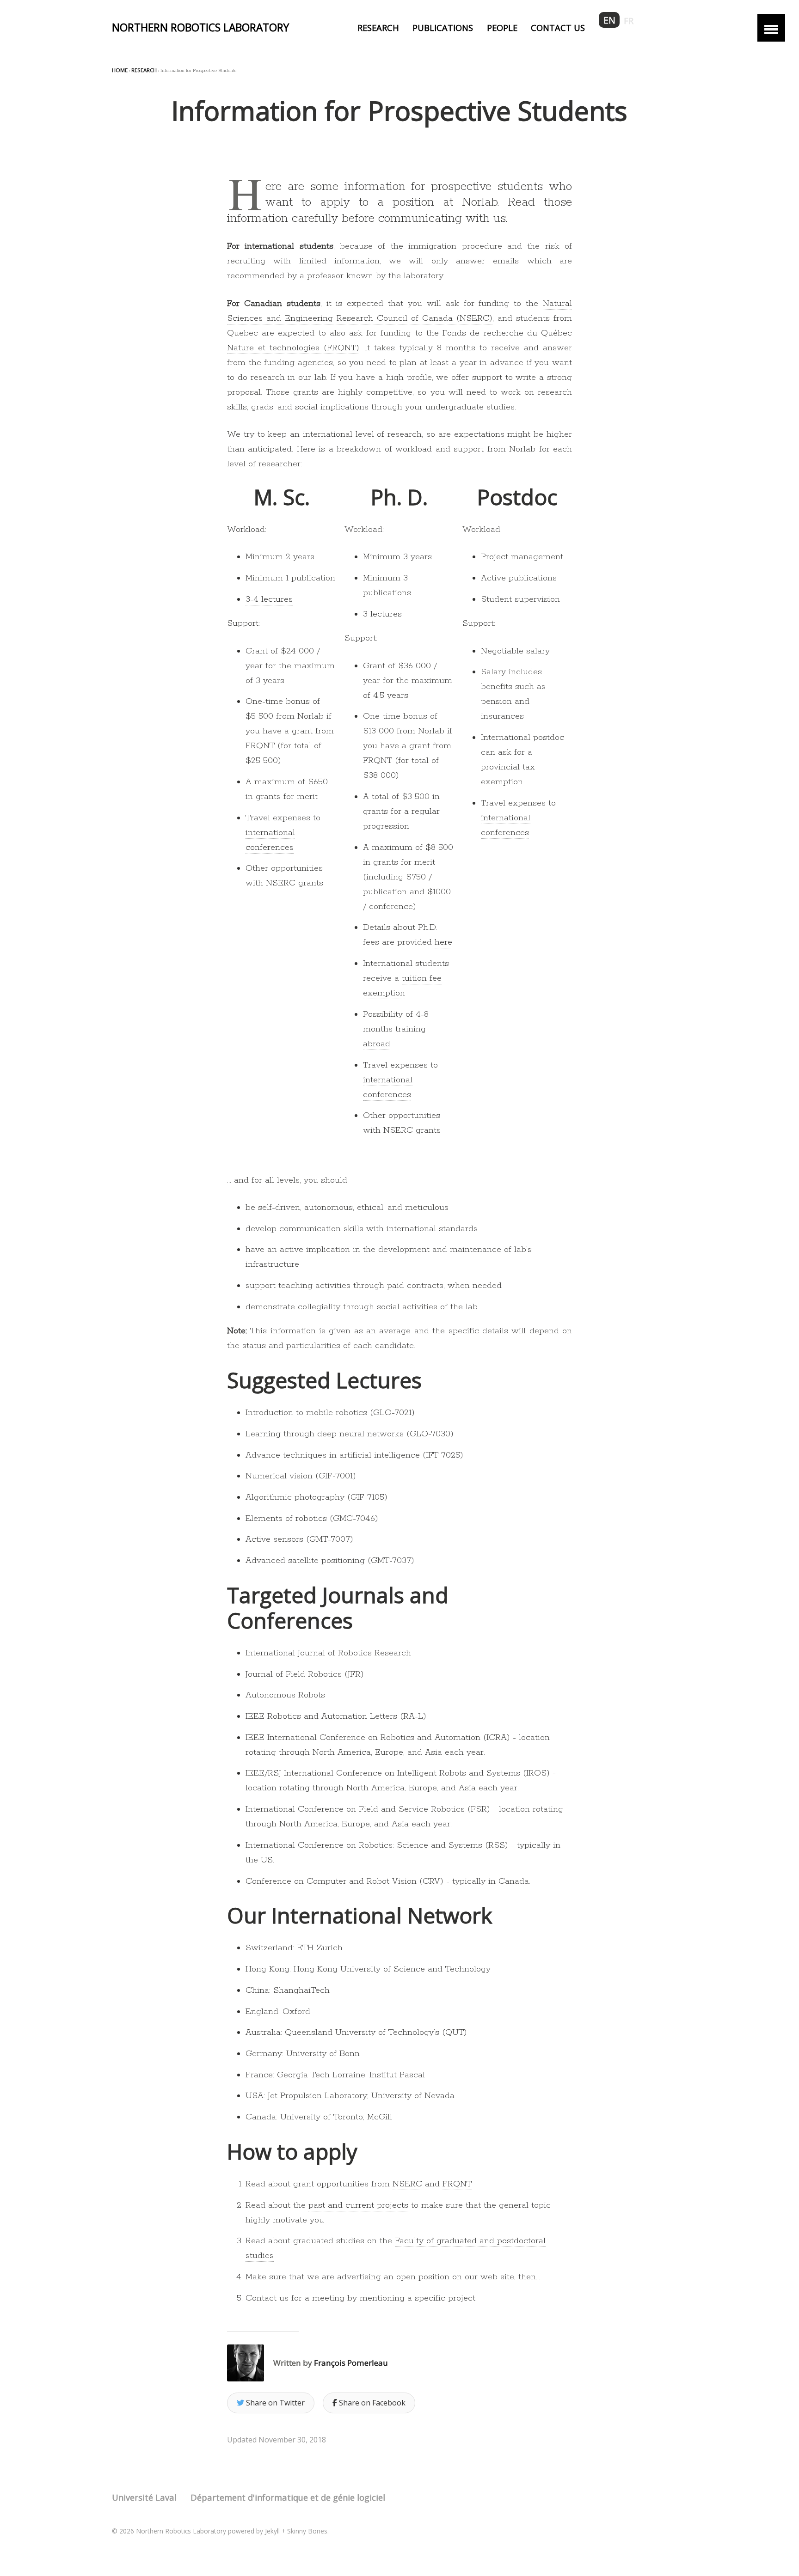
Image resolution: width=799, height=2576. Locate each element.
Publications (443, 27)
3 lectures (382, 614)
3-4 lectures (269, 599)
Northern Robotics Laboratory (200, 27)
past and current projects (358, 2205)
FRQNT (457, 2184)
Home (120, 70)
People (502, 27)
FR (629, 21)
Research (378, 27)
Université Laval (144, 2497)
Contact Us (558, 27)
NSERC (407, 2184)
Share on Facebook (371, 2403)
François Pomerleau (351, 2363)
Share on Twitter (274, 2403)
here (443, 942)
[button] (771, 28)
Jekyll (272, 2531)
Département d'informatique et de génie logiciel (288, 2497)
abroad (377, 1044)
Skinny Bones (307, 2531)
